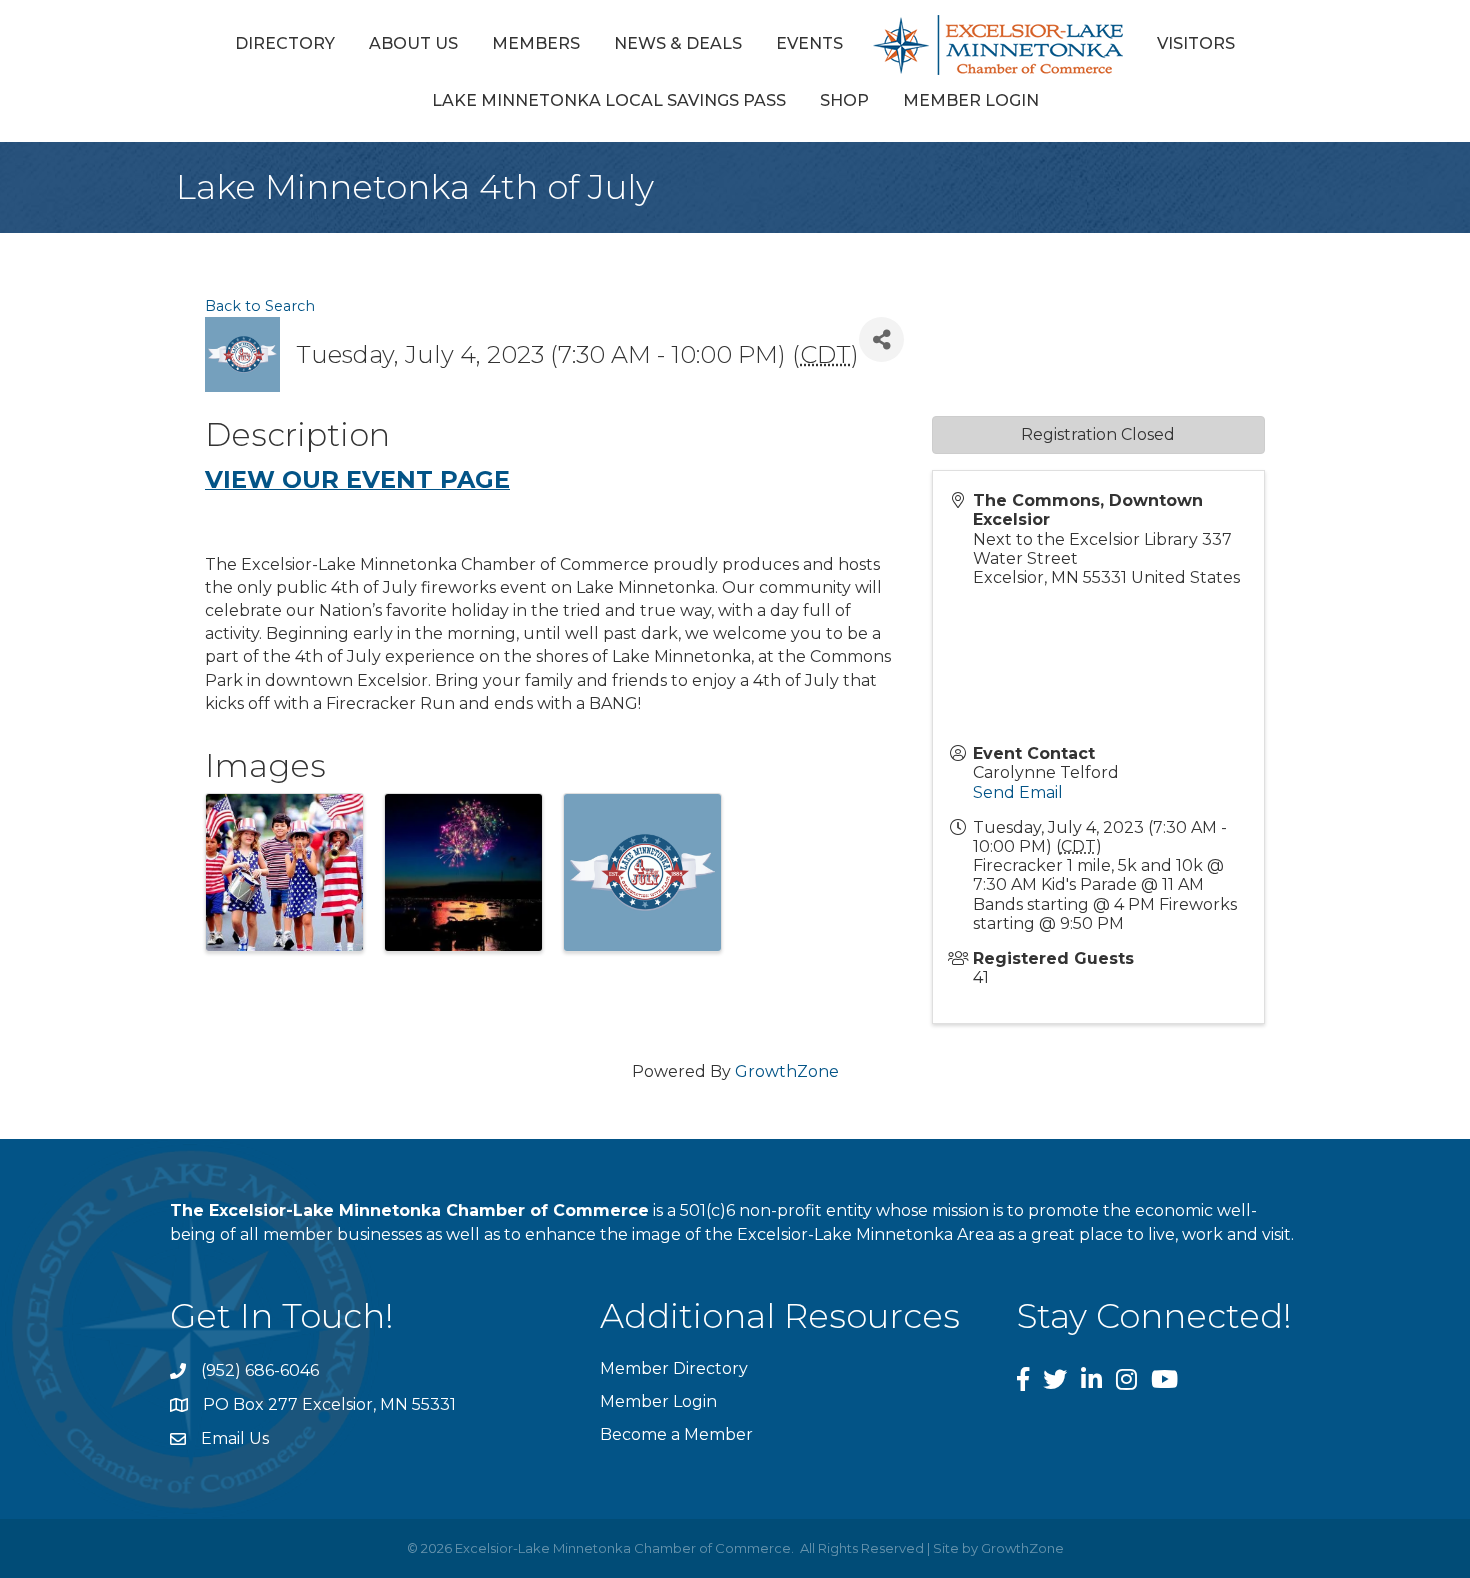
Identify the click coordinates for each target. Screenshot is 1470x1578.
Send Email (1018, 792)
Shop (844, 100)
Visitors (1196, 43)
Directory (285, 43)
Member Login (971, 100)
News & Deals (678, 43)
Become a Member (676, 1434)
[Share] (881, 339)
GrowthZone (787, 1071)
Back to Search (260, 306)
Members (536, 43)
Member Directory (674, 1368)
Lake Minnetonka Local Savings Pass (609, 100)
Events (809, 43)
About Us (413, 43)
